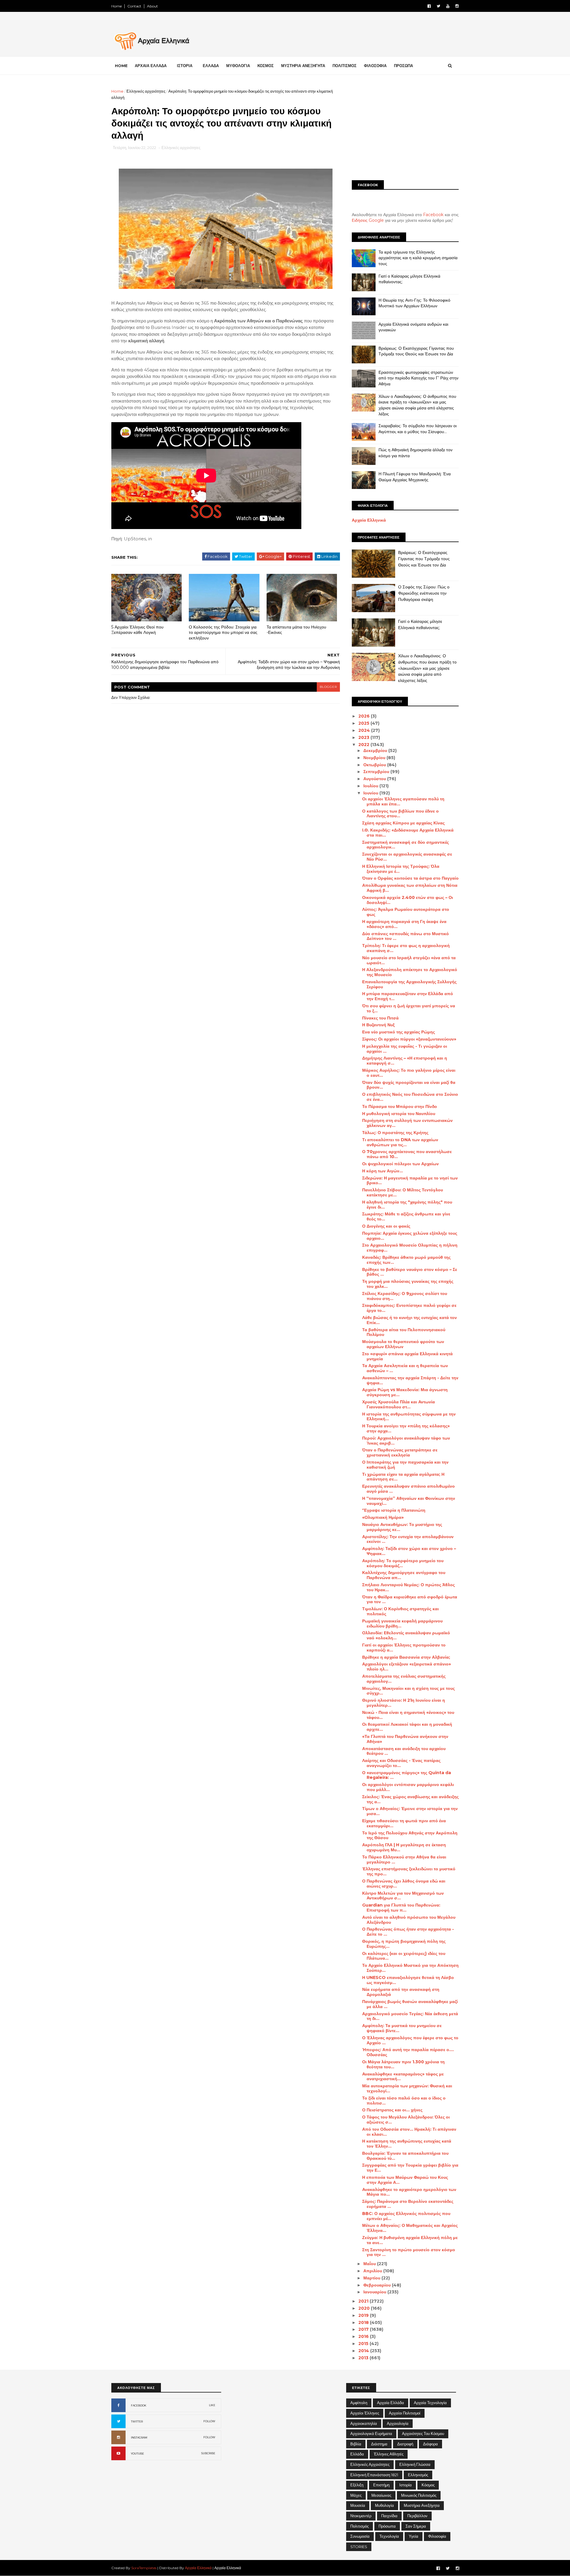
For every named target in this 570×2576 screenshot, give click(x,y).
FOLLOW (209, 2421)
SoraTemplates (144, 2568)
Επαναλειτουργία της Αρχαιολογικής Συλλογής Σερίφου (409, 984)
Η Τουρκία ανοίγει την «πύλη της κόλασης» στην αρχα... (406, 1428)
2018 (364, 2322)
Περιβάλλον (417, 2516)
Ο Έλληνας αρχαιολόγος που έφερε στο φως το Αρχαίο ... (410, 2040)
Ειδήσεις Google (368, 220)
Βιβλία (356, 2444)
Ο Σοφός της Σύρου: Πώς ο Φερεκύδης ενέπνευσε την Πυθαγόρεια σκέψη (424, 593)
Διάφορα (430, 2444)
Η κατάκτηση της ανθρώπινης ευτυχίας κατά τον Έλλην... (407, 2144)
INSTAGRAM (139, 2438)
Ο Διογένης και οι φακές (386, 1226)
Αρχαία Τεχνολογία (430, 2403)
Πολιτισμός (360, 2526)
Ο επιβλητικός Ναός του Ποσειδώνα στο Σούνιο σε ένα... (410, 1097)
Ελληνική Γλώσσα (415, 2464)
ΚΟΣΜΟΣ (266, 66)
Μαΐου (370, 2264)
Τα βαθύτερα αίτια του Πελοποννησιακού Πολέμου (404, 1332)
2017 (364, 2329)
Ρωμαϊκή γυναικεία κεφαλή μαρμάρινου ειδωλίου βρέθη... (402, 1623)
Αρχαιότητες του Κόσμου (423, 2433)
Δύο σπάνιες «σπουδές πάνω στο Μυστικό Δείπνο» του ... (406, 936)
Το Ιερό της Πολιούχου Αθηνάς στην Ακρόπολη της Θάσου (410, 1835)
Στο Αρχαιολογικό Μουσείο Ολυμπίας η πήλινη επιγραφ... (410, 1248)
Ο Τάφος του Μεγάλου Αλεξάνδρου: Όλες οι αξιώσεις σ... (406, 2120)
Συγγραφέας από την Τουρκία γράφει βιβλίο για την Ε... (410, 2168)
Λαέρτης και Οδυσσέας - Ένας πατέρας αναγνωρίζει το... (401, 1763)
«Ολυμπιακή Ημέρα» (383, 1517)
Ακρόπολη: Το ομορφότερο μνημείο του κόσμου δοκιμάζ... (403, 1563)
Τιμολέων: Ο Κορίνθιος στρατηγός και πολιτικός (400, 1611)
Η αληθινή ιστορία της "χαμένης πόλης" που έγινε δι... (407, 1205)
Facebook (433, 215)
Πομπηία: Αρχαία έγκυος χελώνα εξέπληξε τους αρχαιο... (410, 1236)
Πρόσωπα (387, 2526)
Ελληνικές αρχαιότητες (146, 91)
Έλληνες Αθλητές (389, 2454)
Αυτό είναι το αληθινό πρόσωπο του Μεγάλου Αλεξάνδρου (409, 1920)
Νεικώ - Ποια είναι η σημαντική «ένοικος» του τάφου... (408, 1715)
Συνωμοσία (360, 2536)
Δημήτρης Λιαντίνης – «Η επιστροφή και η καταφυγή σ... (405, 1061)
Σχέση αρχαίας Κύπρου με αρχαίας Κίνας (403, 823)
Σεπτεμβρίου (377, 772)
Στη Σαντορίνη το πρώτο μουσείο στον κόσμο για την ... (409, 2252)
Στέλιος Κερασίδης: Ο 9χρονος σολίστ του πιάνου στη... (405, 1296)
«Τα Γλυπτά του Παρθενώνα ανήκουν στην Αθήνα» (405, 1739)
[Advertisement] (405, 130)
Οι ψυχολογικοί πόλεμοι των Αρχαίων (400, 1164)
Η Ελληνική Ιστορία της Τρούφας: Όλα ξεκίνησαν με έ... (401, 869)
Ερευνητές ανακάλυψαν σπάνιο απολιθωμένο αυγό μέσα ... (408, 1489)
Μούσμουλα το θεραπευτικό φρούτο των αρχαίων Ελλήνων (403, 1344)
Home (117, 6)
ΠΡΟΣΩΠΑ (403, 66)
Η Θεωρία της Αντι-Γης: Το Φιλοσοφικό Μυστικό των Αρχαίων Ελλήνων (414, 303)
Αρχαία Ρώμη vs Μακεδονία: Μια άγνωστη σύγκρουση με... (405, 1392)
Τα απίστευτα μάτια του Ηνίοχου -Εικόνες (296, 630)
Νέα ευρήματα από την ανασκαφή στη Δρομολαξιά (401, 1992)
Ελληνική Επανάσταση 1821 (374, 2475)
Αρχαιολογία (398, 2423)
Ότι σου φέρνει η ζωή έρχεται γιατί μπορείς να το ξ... (409, 1008)
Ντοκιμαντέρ (361, 2516)
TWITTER (137, 2421)
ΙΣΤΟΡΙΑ (185, 66)
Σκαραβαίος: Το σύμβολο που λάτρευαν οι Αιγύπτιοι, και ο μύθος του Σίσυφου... (418, 429)
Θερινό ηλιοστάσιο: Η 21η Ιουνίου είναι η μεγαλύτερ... (404, 1703)
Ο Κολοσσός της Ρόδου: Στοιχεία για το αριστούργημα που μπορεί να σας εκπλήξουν (223, 632)
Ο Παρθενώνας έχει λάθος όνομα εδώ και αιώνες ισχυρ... (404, 1884)
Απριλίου (373, 2271)
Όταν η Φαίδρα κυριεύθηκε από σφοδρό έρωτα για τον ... (410, 1599)
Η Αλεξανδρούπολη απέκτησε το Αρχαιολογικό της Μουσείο (410, 972)
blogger (328, 687)
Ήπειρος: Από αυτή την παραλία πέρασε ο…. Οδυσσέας (408, 2052)
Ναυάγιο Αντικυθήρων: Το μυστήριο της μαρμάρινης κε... (402, 1527)
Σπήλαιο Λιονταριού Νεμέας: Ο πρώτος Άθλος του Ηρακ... (408, 1587)
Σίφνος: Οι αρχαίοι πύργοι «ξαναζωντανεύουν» (409, 1039)
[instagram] (457, 6)
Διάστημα (379, 2444)
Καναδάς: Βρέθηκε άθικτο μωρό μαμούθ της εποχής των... (406, 1260)
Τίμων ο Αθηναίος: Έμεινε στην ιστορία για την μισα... (410, 1811)
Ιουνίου (371, 793)
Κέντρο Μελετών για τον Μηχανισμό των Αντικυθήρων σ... (403, 1896)
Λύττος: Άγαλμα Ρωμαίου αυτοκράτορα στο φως (406, 912)
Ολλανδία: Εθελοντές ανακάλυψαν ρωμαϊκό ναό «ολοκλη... (406, 1635)
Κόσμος (428, 2485)
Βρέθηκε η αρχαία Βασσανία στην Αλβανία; (406, 1657)
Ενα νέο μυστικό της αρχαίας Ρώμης (399, 1032)
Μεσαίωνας (381, 2495)
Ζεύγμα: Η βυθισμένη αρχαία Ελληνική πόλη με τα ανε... (410, 2240)
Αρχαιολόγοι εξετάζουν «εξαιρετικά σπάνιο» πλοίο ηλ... (407, 1667)
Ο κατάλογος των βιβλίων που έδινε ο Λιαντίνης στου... (400, 814)
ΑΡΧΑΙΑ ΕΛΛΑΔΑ (151, 66)
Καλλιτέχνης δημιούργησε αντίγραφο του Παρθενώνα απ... (404, 1575)
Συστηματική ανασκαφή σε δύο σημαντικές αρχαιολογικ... (406, 845)
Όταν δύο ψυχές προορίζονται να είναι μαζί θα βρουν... (409, 1085)
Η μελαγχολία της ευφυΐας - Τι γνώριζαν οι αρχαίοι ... (405, 1049)
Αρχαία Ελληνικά (369, 520)
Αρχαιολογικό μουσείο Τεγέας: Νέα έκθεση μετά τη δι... (410, 2016)
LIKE (212, 2405)
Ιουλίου (371, 786)
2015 (364, 2344)
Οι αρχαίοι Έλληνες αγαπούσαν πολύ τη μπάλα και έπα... (403, 801)
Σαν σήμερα (416, 2526)
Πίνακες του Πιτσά (380, 1018)
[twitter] (438, 6)
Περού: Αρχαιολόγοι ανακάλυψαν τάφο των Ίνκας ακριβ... (406, 1441)
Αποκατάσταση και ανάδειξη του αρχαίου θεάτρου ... (404, 1751)
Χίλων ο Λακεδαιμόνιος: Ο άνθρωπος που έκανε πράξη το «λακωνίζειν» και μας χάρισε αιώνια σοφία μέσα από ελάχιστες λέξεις (417, 405)
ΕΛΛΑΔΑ (211, 66)
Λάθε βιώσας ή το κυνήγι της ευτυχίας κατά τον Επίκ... (410, 1320)
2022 (364, 745)
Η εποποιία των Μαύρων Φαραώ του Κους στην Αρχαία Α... (405, 2180)
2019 (364, 2315)
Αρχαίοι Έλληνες (365, 2413)
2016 (364, 2336)
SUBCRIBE (208, 2453)
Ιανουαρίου (375, 2292)
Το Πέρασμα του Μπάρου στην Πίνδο (400, 1106)
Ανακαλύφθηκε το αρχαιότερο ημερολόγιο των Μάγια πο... (409, 2192)
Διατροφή (405, 2444)
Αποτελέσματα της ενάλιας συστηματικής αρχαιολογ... (404, 1679)
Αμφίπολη (359, 2403)
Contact (134, 6)
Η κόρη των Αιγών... (383, 1171)
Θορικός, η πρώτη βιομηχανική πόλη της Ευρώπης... (404, 1944)
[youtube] (448, 6)
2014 (364, 2351)
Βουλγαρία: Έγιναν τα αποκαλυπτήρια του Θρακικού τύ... (405, 2156)
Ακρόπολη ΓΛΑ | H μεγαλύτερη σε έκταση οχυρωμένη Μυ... (404, 1847)
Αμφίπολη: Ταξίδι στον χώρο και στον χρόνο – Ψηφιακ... (409, 1551)
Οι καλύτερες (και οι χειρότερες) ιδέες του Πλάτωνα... (404, 1956)
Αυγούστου (375, 779)
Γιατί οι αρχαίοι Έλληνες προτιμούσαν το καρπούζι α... (404, 1648)
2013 (364, 2358)
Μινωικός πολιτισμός (419, 2495)
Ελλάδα (357, 2454)
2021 (364, 2301)
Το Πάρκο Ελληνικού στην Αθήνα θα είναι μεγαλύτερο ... (404, 1859)
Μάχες (356, 2495)
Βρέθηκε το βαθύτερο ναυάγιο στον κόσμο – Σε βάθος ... (410, 1272)
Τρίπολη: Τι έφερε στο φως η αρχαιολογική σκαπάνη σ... (406, 948)
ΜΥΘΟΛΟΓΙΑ (238, 66)
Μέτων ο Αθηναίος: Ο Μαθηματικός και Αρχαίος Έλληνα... (410, 2228)
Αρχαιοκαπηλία (364, 2423)
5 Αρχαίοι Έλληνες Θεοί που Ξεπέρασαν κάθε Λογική (137, 630)
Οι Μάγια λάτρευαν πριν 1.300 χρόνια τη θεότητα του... (403, 2064)
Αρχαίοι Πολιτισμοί (405, 2413)
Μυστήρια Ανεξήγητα (422, 2505)
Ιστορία (406, 2485)
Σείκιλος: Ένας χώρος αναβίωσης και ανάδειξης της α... (410, 1799)
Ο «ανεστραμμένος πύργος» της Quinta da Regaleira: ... (407, 1775)
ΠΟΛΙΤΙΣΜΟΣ (345, 66)
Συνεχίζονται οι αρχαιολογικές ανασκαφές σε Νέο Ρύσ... (407, 857)
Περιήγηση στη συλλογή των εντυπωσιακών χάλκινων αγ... (407, 1123)
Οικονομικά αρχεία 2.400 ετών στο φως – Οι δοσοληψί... (408, 900)
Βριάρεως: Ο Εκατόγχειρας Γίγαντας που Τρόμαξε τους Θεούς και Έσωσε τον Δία (416, 351)
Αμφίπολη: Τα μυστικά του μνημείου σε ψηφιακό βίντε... (402, 2028)
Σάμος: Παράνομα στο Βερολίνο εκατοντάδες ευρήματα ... (408, 2204)
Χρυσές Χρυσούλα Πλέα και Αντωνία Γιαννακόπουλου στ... (399, 1404)
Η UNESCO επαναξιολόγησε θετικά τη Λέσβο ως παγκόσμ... (408, 1980)
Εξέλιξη (357, 2485)
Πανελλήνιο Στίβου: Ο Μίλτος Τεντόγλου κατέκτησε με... (403, 1192)
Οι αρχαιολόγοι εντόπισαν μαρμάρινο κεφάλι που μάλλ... (408, 1787)
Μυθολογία (384, 2505)
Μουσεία (358, 2505)
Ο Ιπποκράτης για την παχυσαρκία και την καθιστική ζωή (405, 1465)
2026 (365, 716)
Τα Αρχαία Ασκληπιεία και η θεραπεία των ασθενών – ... (405, 1368)
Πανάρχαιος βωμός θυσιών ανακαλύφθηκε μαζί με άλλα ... (410, 2004)
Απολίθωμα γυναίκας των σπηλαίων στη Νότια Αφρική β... (410, 888)
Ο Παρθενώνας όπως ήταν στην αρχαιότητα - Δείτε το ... (408, 1932)
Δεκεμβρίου (376, 751)
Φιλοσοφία (437, 2536)
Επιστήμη (381, 2485)
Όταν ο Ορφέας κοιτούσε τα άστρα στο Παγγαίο (410, 878)
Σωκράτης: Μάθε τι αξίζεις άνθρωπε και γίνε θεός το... (406, 1216)
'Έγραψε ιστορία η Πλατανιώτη (394, 1510)
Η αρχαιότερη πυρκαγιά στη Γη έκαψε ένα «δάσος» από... (404, 924)
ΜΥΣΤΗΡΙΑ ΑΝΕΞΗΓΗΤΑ (303, 66)
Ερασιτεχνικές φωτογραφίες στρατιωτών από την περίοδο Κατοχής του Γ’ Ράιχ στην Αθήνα (418, 378)
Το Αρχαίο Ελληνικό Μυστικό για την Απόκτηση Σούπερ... (410, 1968)
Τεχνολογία (389, 2536)
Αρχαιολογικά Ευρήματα (371, 2433)
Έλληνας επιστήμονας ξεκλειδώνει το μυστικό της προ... (409, 1871)
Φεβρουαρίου (378, 2285)
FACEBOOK (139, 2405)
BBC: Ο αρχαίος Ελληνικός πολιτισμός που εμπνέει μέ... (406, 2216)
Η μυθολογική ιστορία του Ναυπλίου (399, 1114)
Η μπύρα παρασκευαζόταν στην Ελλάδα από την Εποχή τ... (408, 996)
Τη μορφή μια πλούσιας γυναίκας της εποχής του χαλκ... (408, 1284)
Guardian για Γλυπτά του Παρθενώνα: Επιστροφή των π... (401, 1908)
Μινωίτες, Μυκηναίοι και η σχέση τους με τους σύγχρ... (408, 1691)
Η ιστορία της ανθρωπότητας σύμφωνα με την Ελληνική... (409, 1417)
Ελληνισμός (418, 2475)
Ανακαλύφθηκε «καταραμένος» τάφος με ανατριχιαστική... (403, 2077)
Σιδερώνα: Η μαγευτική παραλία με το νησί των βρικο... (410, 1181)
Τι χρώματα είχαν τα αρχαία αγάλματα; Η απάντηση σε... (403, 1477)
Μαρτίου (372, 2278)
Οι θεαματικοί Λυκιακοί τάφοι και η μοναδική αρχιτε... (407, 1727)
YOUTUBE (137, 2454)
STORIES (359, 2547)
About (152, 6)
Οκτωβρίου (375, 765)
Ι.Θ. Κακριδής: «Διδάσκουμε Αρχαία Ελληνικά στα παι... (408, 833)
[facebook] (429, 6)
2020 (365, 2308)
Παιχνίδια (389, 2516)
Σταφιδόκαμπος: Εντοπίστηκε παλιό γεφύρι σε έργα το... (409, 1308)
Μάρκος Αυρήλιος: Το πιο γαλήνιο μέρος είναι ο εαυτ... (409, 1073)
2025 (364, 723)
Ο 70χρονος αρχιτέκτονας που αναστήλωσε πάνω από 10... (407, 1154)
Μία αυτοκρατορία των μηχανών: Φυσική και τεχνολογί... (407, 2088)
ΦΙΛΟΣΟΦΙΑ (375, 66)
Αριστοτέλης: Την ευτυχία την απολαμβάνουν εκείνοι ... (408, 1539)
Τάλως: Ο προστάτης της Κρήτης (395, 1133)
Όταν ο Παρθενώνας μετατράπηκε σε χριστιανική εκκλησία (400, 1452)
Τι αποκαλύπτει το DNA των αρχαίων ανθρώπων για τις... (400, 1142)
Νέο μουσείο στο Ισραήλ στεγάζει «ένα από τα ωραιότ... (409, 960)
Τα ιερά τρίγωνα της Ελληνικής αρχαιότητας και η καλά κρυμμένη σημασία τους (418, 258)
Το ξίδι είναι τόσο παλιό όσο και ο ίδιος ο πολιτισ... (404, 2101)
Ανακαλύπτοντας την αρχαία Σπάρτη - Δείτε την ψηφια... (410, 1380)
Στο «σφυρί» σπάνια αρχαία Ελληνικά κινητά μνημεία (407, 1356)
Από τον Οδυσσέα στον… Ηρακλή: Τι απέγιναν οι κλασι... (409, 2132)
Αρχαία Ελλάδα (391, 2403)
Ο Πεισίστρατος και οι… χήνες (392, 2110)
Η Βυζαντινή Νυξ (378, 1025)
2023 (364, 737)
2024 (365, 730)
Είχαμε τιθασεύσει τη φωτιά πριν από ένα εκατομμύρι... (404, 1823)
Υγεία (414, 2536)
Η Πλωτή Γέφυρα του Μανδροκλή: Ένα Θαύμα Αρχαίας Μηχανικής (415, 477)
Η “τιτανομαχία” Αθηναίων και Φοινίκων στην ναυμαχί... (409, 1501)
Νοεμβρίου (375, 758)
